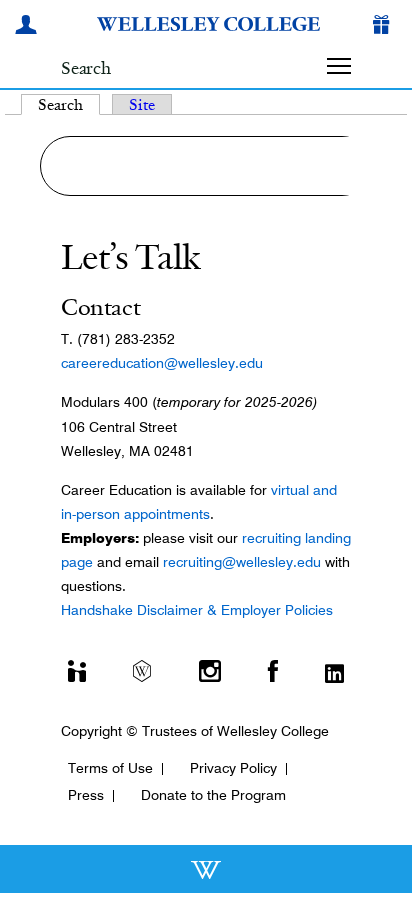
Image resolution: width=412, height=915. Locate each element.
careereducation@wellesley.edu (162, 363)
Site (142, 104)
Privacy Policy (233, 768)
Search (69, 104)
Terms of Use (110, 768)
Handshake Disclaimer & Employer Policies (197, 610)
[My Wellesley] (29, 27)
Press (86, 795)
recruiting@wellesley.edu (242, 562)
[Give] (385, 27)
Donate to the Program (213, 795)
